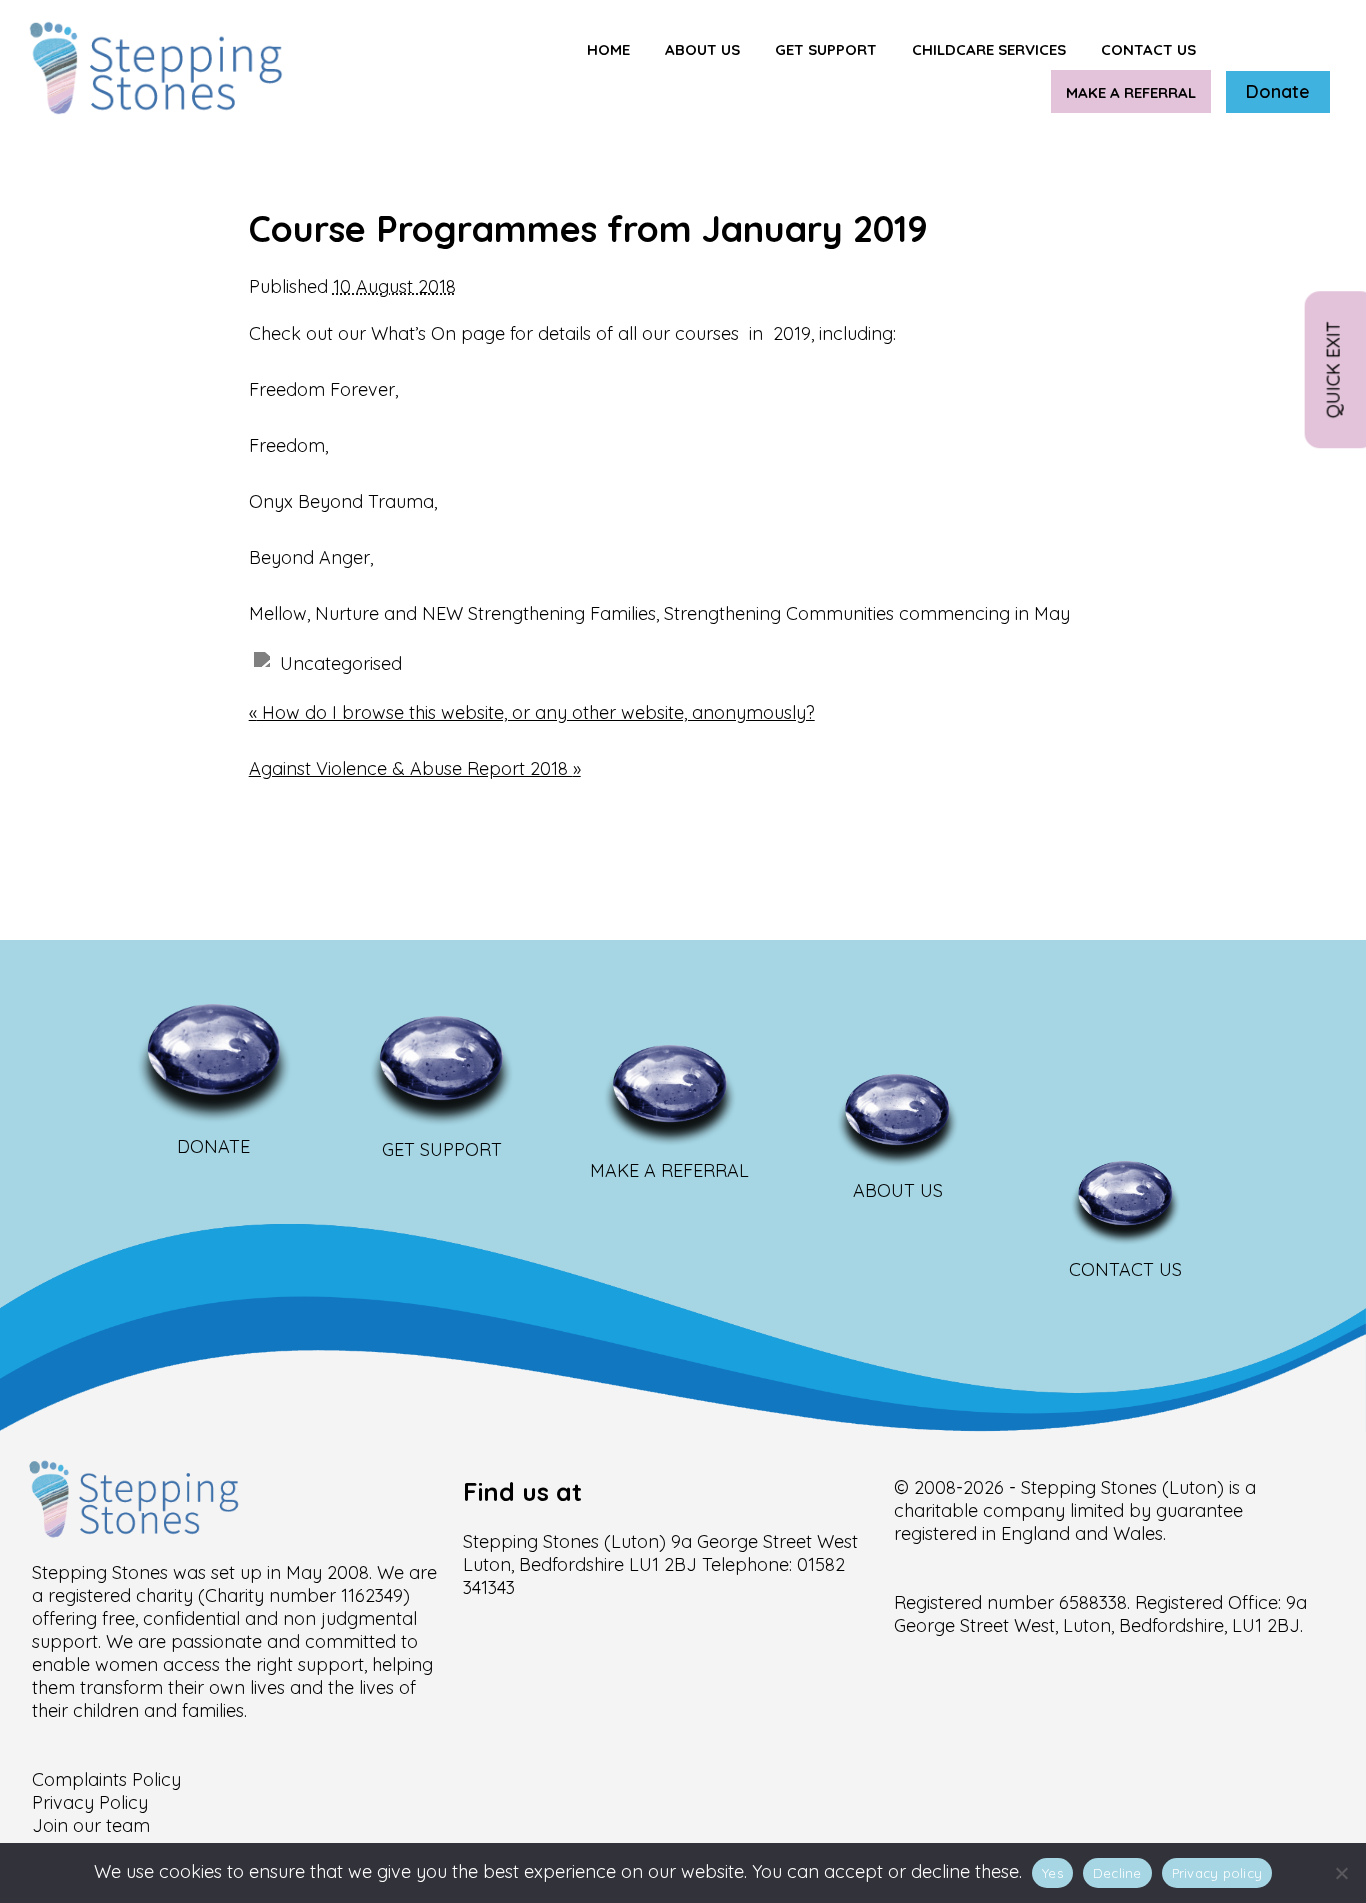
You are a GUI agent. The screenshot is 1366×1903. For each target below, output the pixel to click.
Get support (826, 49)
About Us (702, 49)
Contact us (1148, 49)
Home (608, 49)
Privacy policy (1217, 1873)
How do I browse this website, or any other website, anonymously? (532, 712)
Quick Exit (1333, 368)
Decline (1117, 1873)
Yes (1052, 1873)
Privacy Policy (90, 1802)
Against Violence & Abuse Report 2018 (415, 768)
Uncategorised (341, 663)
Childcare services (989, 49)
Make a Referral (1131, 92)
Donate (1278, 91)
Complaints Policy (106, 1779)
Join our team (91, 1825)
